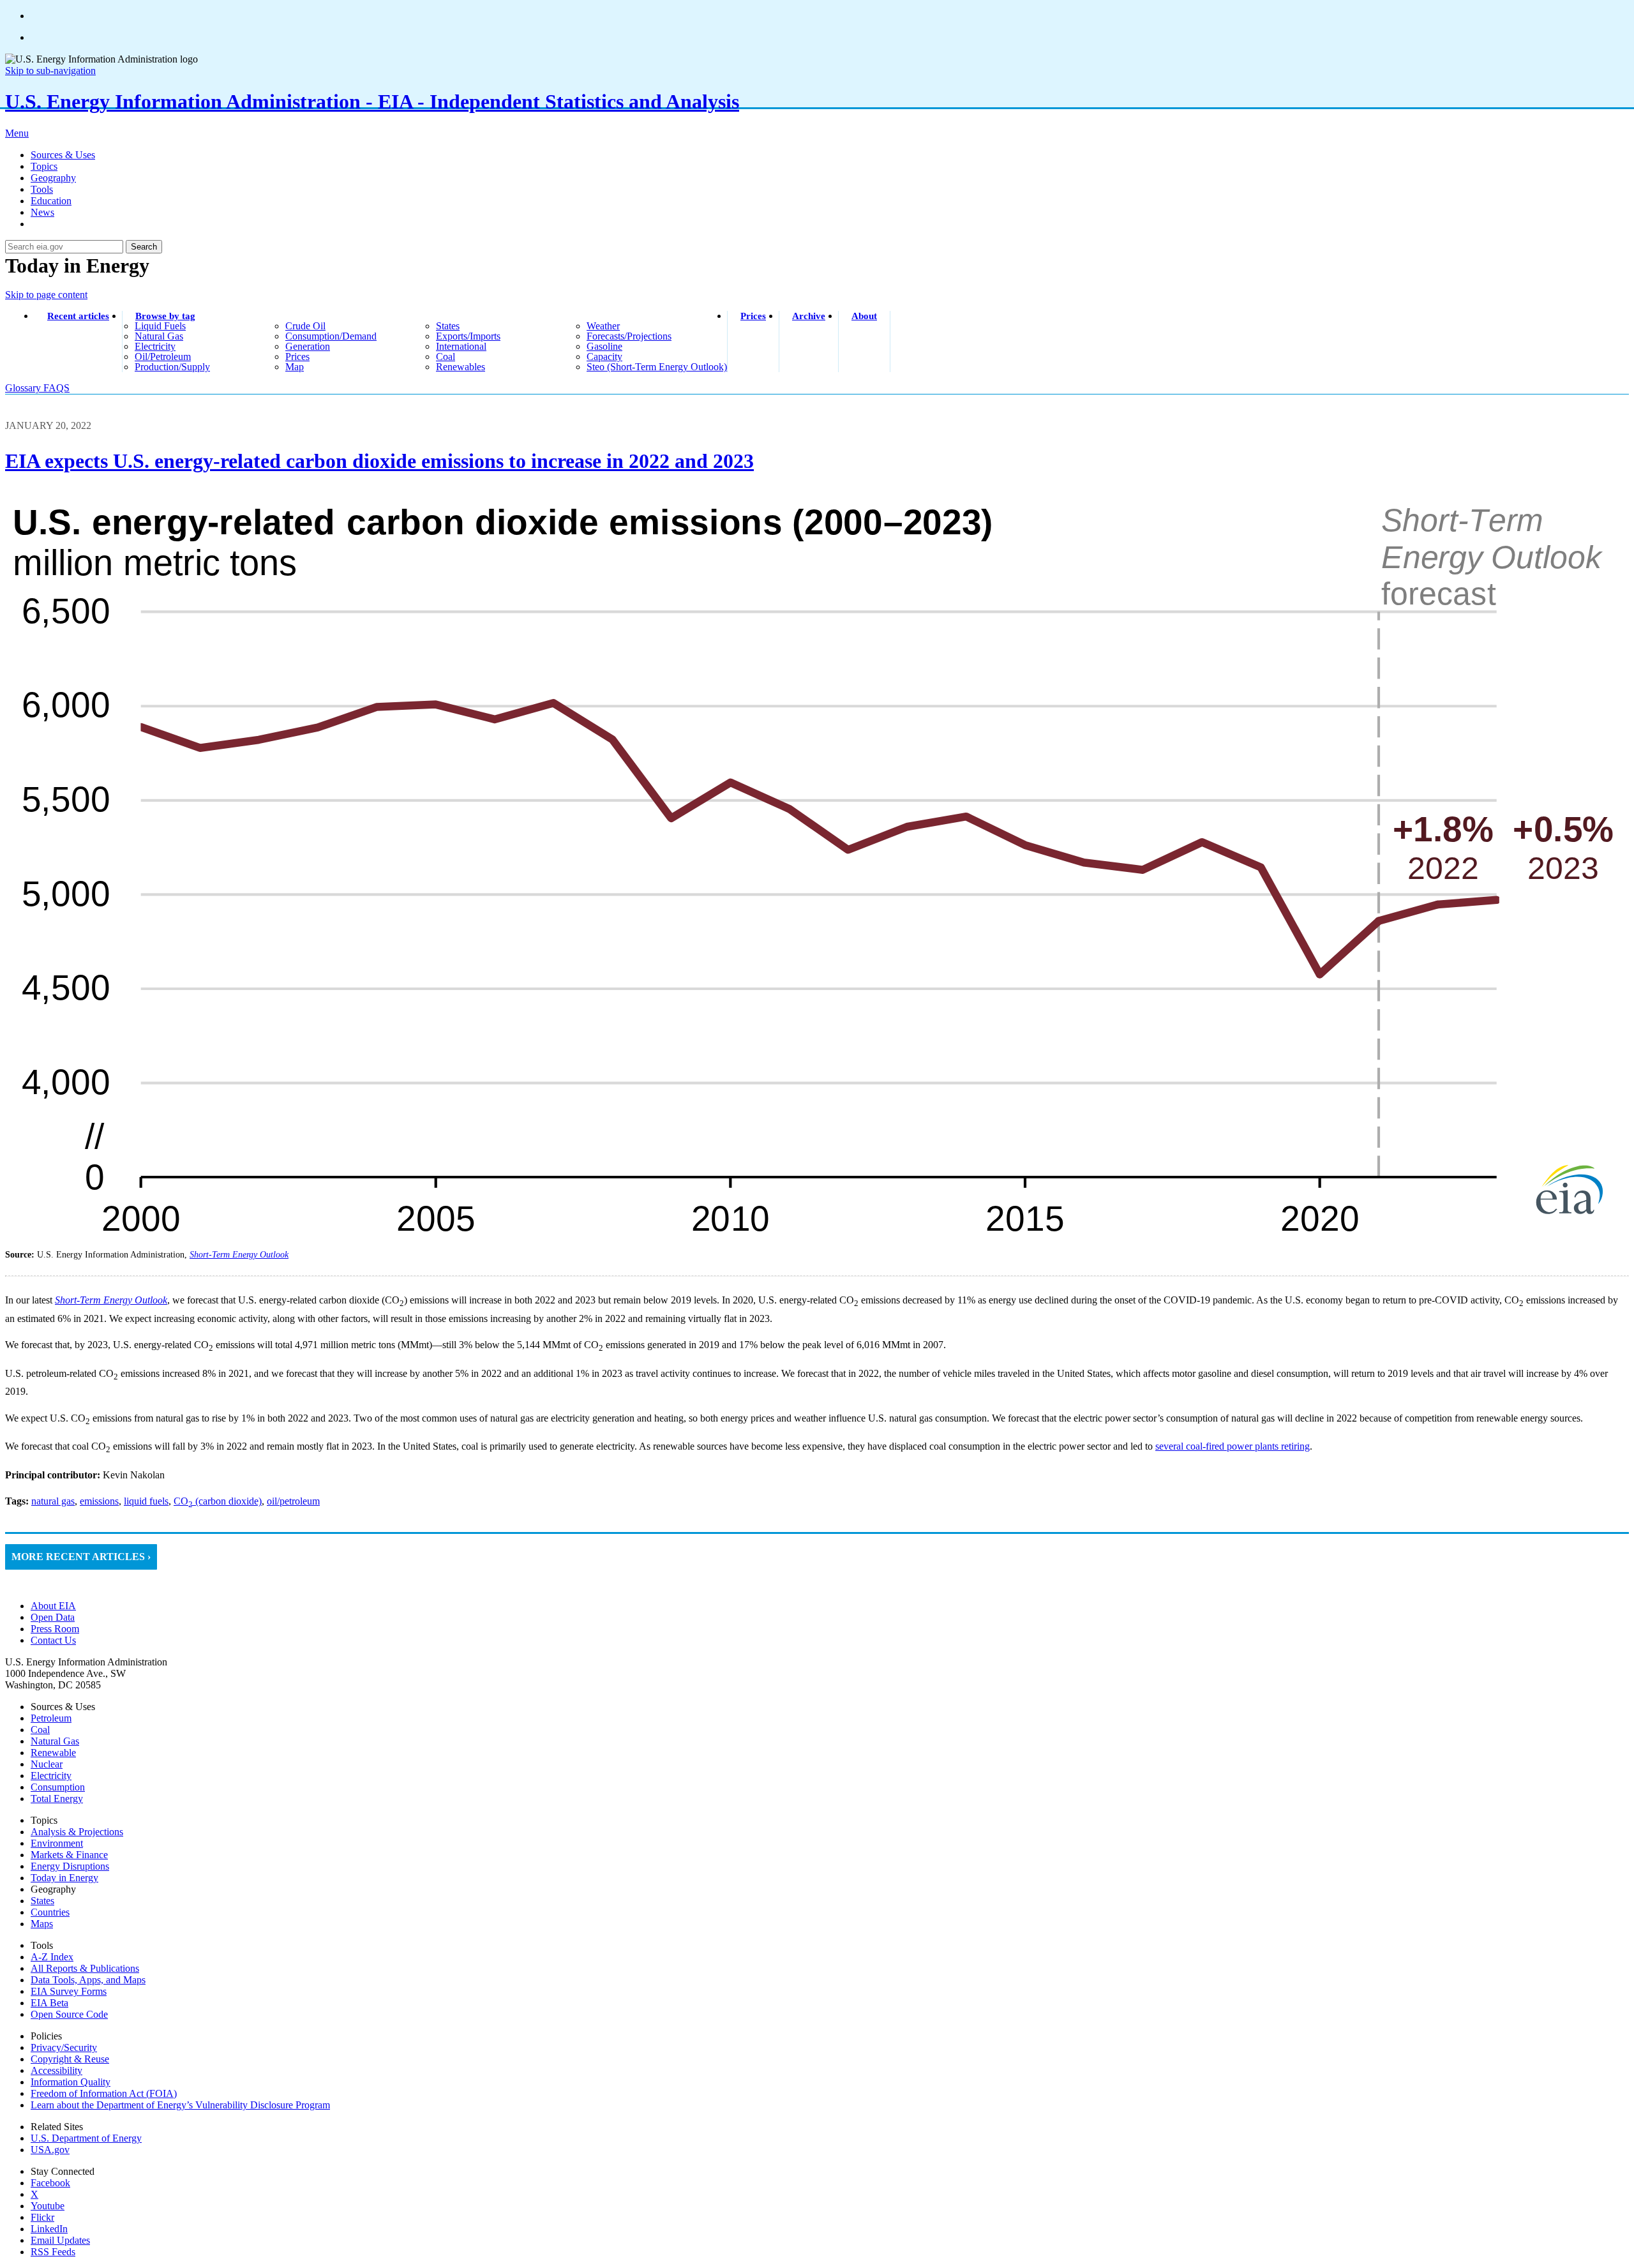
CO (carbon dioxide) (218, 1501)
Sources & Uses (63, 155)
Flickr (42, 2217)
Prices (753, 316)
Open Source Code (69, 2014)
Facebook (50, 2183)
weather (603, 326)
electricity (155, 346)
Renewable (53, 1753)
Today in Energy (64, 1878)
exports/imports (468, 336)
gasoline (604, 346)
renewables (461, 367)
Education (51, 201)
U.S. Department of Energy (86, 2138)
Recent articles (78, 316)
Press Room (55, 1629)
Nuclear (47, 1764)
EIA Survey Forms (69, 1991)
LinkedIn (49, 2229)
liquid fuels (160, 326)
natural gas (159, 336)
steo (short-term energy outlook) (657, 367)
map (295, 367)
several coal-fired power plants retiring (1233, 1446)
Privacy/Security (64, 2047)
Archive (809, 316)
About (864, 316)
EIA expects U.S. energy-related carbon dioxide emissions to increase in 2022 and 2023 (379, 461)
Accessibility (56, 2070)
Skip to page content (46, 295)
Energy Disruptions (70, 1866)
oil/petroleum (163, 357)
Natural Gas (55, 1741)
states (448, 326)
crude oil (305, 326)
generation (308, 346)
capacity (604, 357)
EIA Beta (49, 2003)
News (42, 212)
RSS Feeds (53, 2252)
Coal (40, 1730)
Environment (57, 1843)
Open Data (53, 1617)
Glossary (24, 388)
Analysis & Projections (77, 1832)
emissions (99, 1501)
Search (144, 247)
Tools (42, 189)
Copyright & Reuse (70, 2059)
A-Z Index (52, 1957)
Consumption (58, 1787)
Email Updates (60, 2240)
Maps (42, 1924)
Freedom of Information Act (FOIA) (104, 2093)
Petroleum (51, 1718)
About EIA (53, 1606)
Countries (50, 1912)
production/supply (172, 367)
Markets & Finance (69, 1855)
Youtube (48, 2206)
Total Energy (57, 1799)
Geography (53, 178)
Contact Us (53, 1640)
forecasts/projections (629, 336)
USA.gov (50, 2150)
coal (446, 357)
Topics (44, 166)
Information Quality (71, 2082)
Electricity (51, 1776)
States (42, 1901)
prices (297, 357)
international (461, 346)
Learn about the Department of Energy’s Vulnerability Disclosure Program (180, 2105)
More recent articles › (81, 1557)
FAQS (56, 388)
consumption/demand (331, 336)
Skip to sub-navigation (50, 71)
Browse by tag (165, 316)
